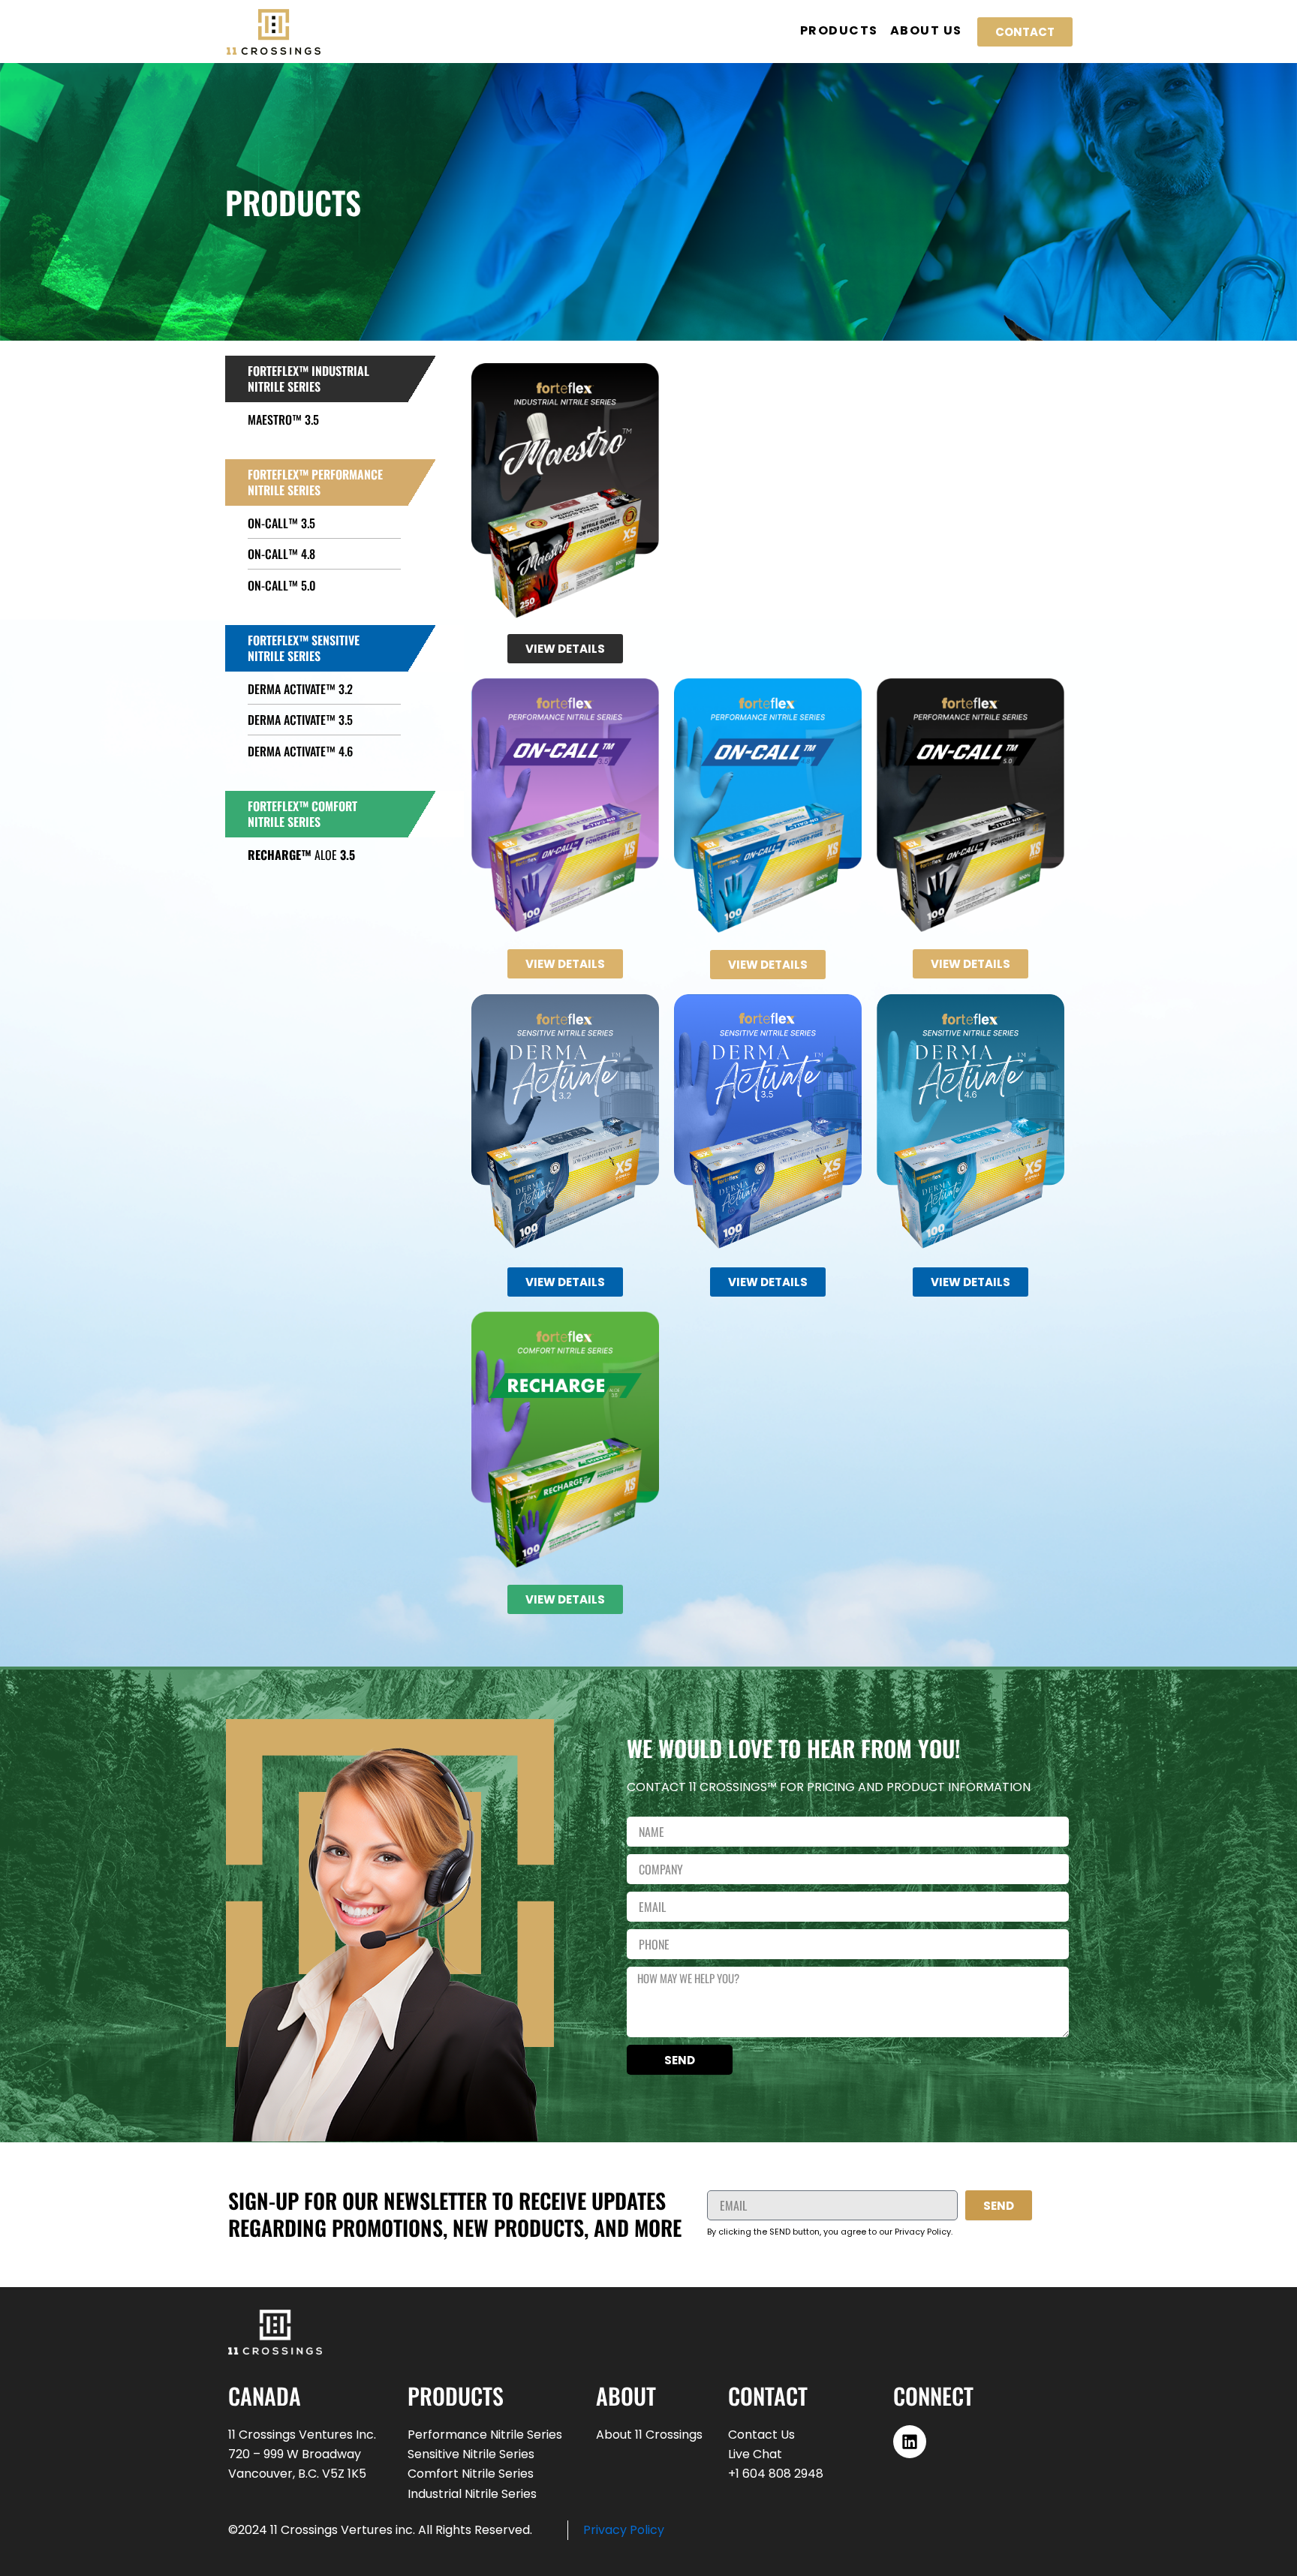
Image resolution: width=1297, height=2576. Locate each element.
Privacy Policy (624, 2530)
